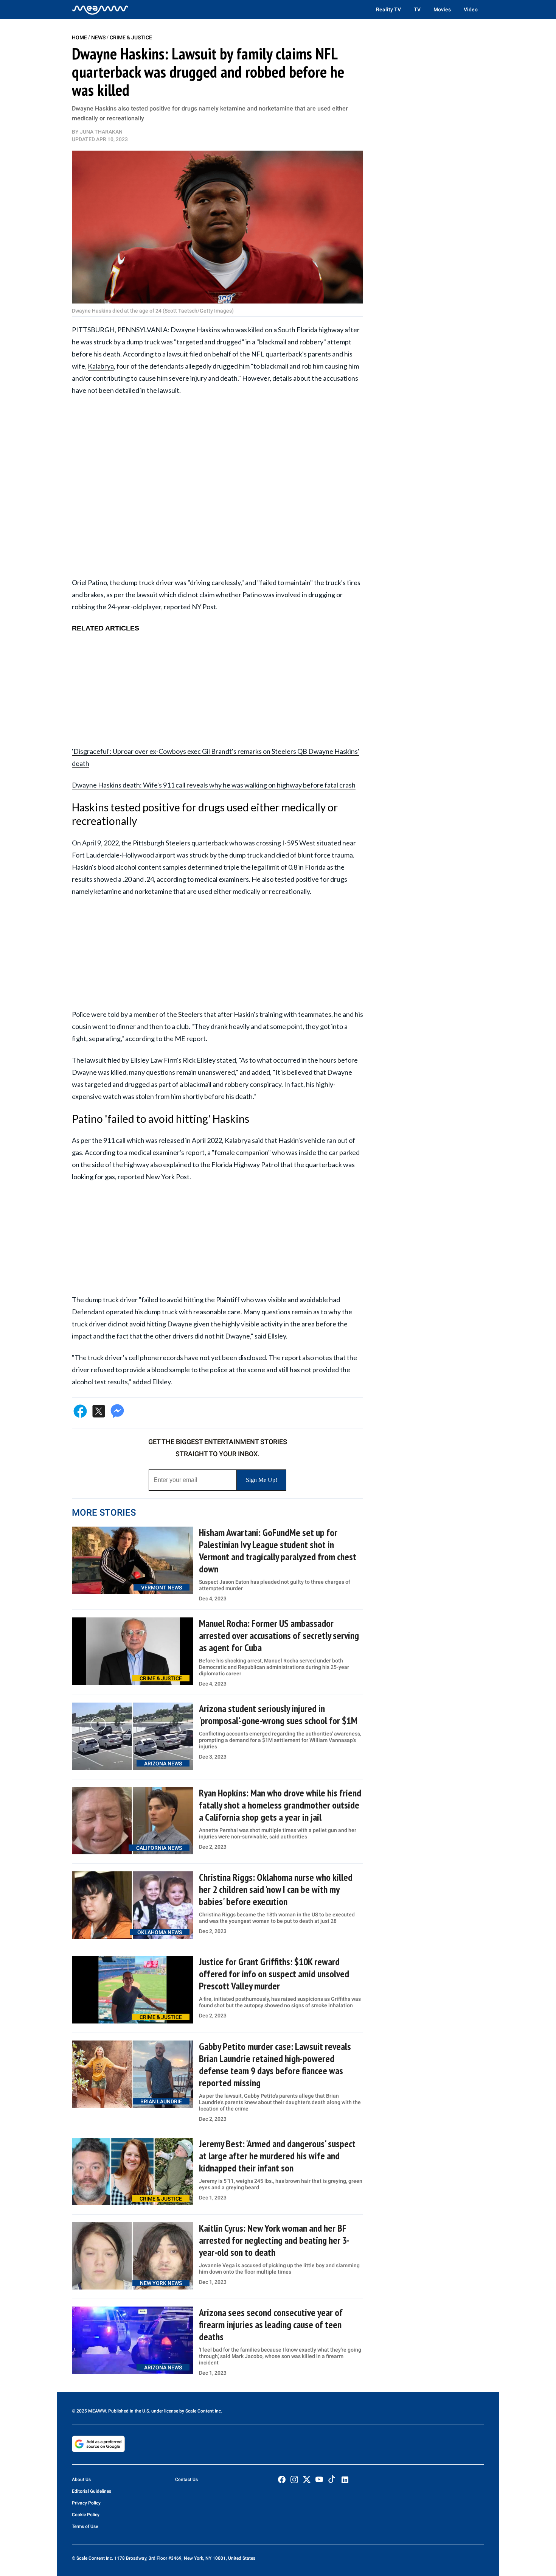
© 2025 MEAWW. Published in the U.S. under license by (129, 2411)
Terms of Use (85, 2526)
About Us (81, 2479)
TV (417, 9)
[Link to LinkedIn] (345, 2480)
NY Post (204, 607)
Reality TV (388, 9)
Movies (442, 9)
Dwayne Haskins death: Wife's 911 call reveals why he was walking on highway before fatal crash (214, 785)
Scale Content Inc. (204, 2411)
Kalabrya (101, 366)
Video (471, 9)
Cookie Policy (86, 2515)
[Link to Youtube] (319, 2479)
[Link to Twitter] (307, 2479)
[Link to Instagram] (294, 2479)
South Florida (298, 330)
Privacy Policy (86, 2503)
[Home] (100, 9)
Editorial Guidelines (92, 2491)
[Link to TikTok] (332, 2481)
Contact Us (186, 2479)
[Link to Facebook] (282, 2479)
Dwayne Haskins (195, 330)
